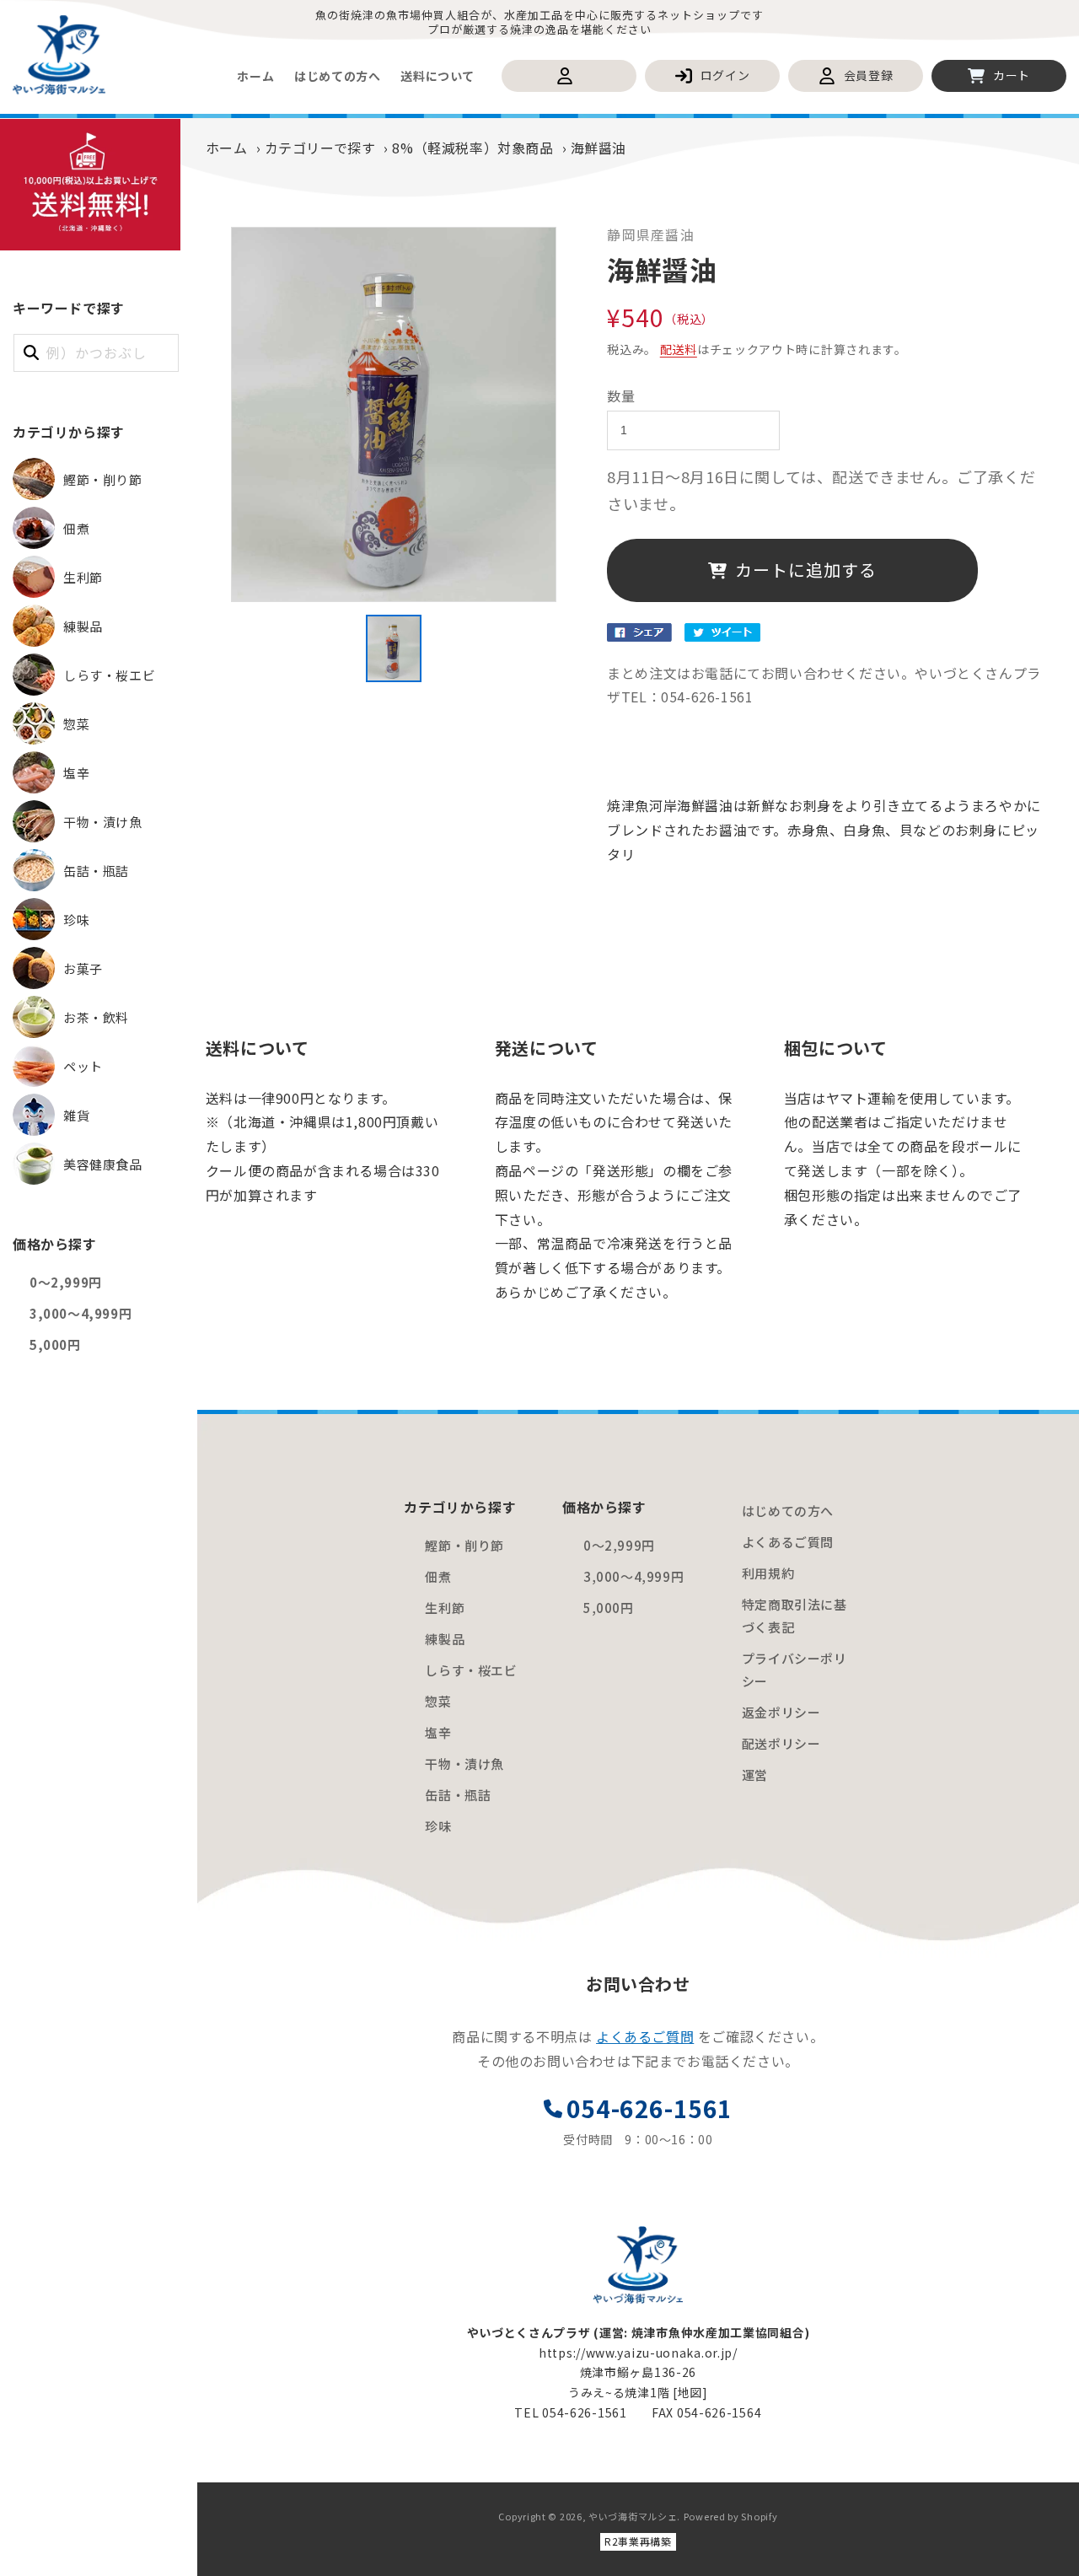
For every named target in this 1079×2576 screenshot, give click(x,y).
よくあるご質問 (788, 1542)
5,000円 (55, 1344)
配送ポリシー (781, 1743)
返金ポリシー (781, 1712)
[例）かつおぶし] (31, 352)
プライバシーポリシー (794, 1670)
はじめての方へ (788, 1511)
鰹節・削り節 (464, 1545)
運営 (755, 1775)
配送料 (679, 349)
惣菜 (438, 1701)
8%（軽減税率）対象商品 (472, 148)
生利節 (445, 1608)
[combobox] (96, 353)
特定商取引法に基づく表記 (794, 1616)
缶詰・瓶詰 (458, 1795)
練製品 (445, 1639)
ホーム (227, 148)
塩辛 (438, 1732)
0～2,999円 (66, 1282)
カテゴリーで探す (320, 148)
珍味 (438, 1826)
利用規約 (768, 1573)
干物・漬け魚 (464, 1764)
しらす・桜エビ (471, 1670)
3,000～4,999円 (81, 1313)
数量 (621, 395)
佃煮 (438, 1576)
